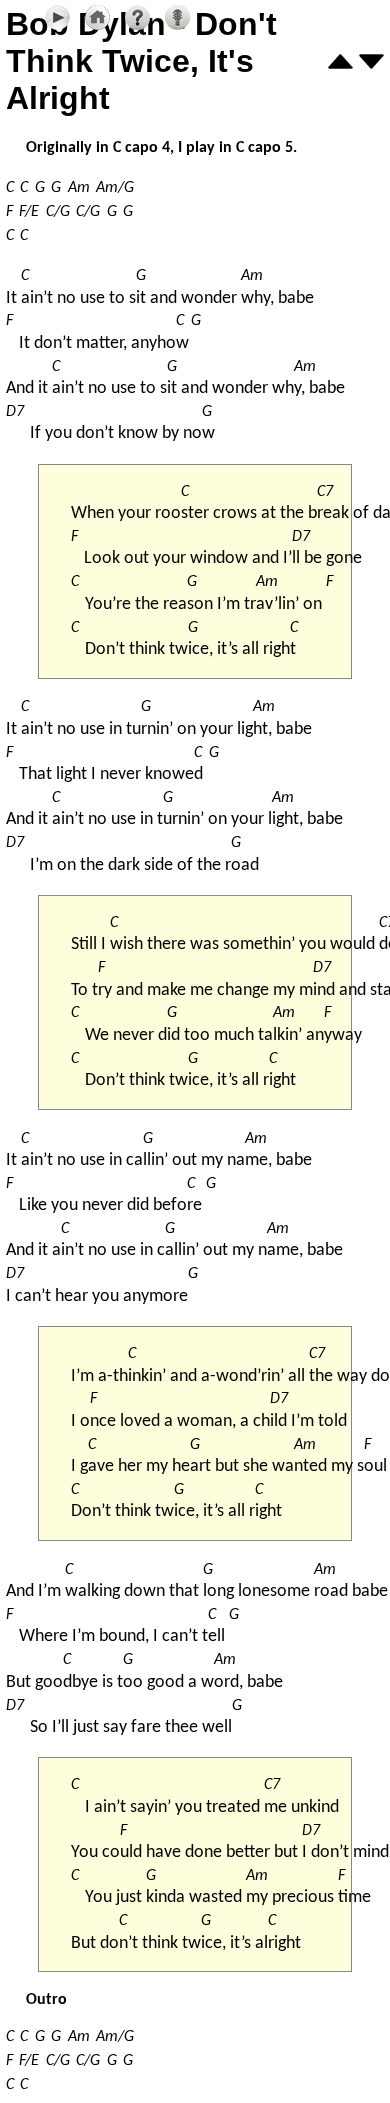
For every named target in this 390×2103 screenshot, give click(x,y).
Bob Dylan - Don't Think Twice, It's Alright (141, 61)
